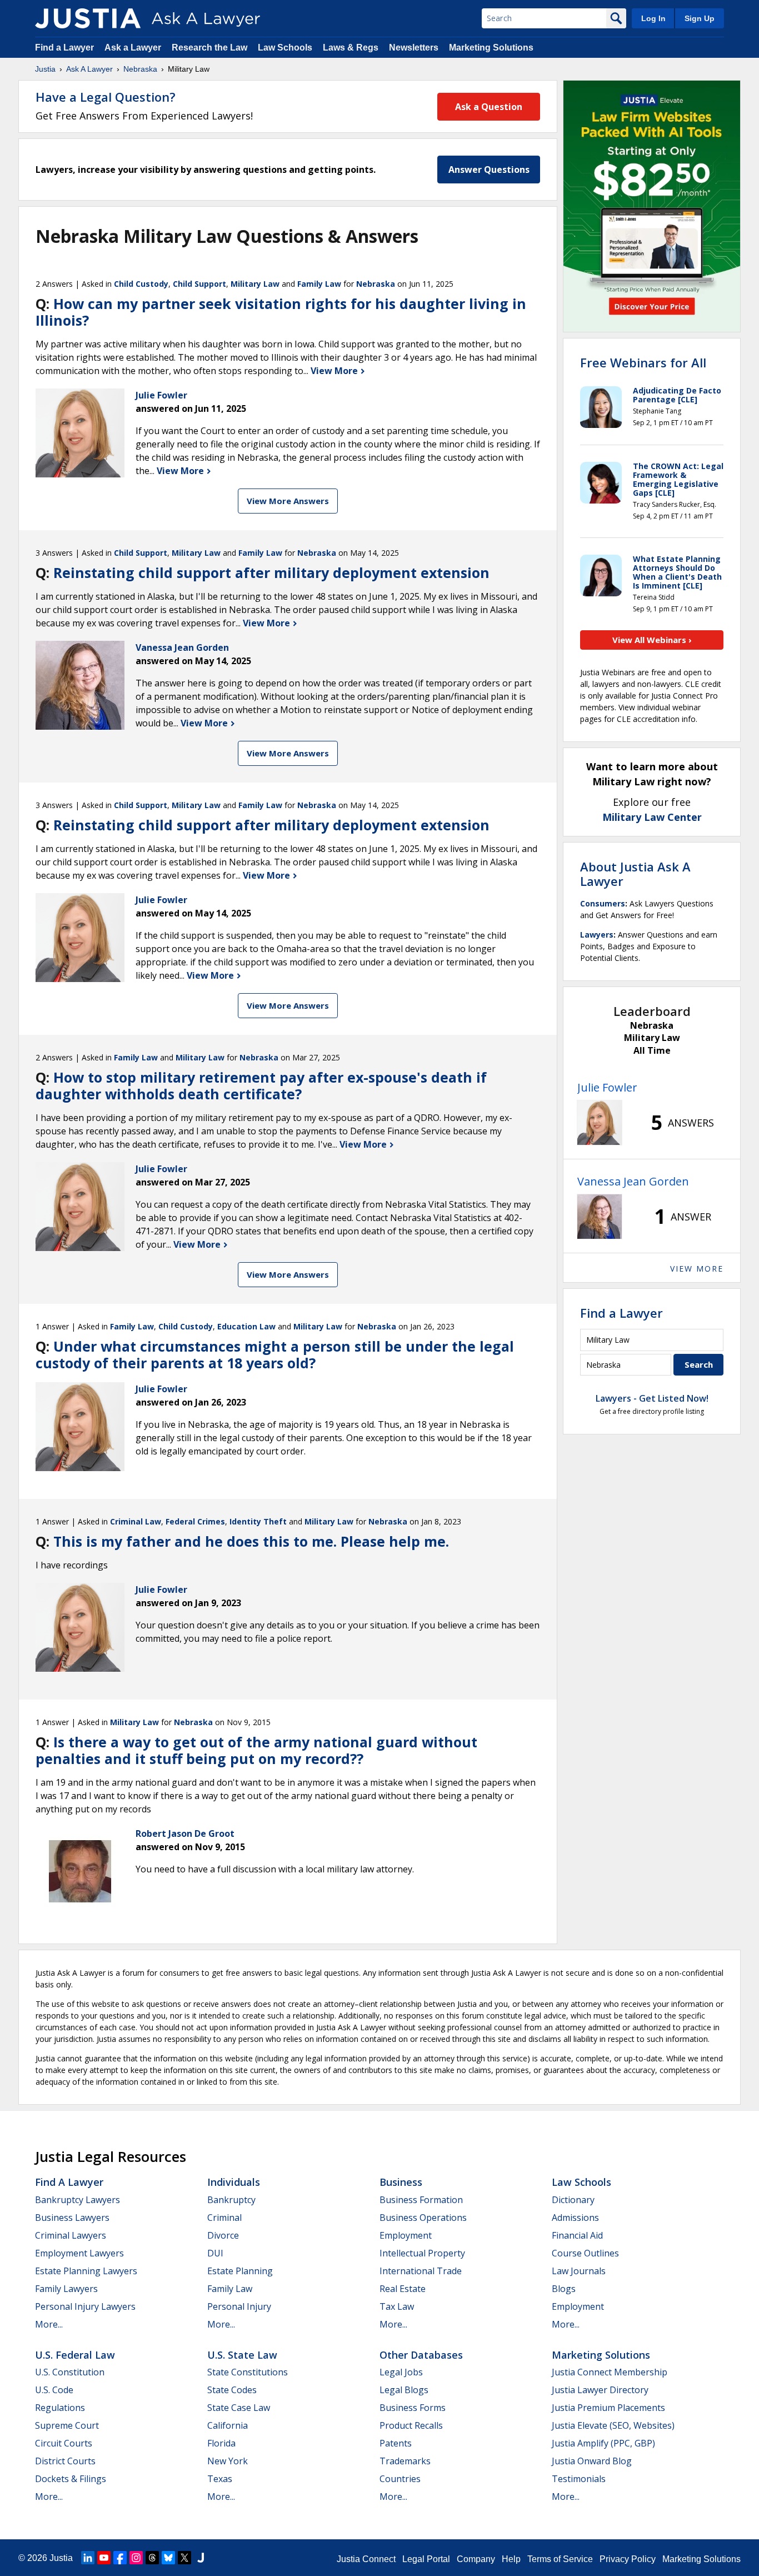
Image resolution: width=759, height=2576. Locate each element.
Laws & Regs (351, 48)
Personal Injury (239, 2306)
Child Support (199, 284)
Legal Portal (426, 2559)
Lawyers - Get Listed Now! (652, 1398)
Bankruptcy (231, 2200)
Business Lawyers (72, 2218)
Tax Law (397, 2306)
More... (49, 2324)
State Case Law (239, 2408)
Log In (653, 18)
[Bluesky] (168, 2558)
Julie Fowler (607, 1087)
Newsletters (414, 48)
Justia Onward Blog (592, 2461)
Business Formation (421, 2200)
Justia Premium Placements (608, 2408)
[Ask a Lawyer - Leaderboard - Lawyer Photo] (600, 1123)
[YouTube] (104, 2558)
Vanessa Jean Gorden (633, 1181)
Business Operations (423, 2218)
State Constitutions (248, 2372)
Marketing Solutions (491, 48)
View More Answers (288, 501)
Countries (400, 2479)
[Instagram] (136, 2558)
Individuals (234, 2182)
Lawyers (597, 935)
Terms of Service (560, 2559)
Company (476, 2559)
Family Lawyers (66, 2289)
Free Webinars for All (643, 362)
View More (335, 371)
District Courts (65, 2461)
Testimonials (579, 2479)
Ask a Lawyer (134, 48)
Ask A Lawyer (89, 69)
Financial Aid (577, 2235)
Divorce (223, 2235)
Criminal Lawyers (71, 2235)
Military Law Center (652, 817)
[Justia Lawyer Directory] (201, 2558)
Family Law (319, 284)
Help (511, 2559)
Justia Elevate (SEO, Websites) (613, 2425)
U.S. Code (54, 2390)
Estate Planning (240, 2271)
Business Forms (413, 2408)
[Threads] (152, 2558)
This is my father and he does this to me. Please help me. (251, 1541)
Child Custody (141, 284)
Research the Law (209, 48)
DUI (215, 2253)
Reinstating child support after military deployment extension (271, 572)
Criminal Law (136, 1521)
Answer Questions (489, 170)
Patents (396, 2443)
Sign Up (700, 18)
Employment (406, 2235)
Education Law (246, 1326)
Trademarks (405, 2461)
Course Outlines (585, 2253)
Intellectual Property (422, 2253)
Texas (220, 2479)
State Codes (232, 2390)
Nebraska (140, 69)
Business (401, 2182)
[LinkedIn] (88, 2558)
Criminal (224, 2218)
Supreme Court (67, 2425)
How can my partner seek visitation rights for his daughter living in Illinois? (281, 312)
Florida (221, 2443)
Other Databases (421, 2355)
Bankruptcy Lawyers (78, 2200)
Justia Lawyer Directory (600, 2390)
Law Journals (579, 2271)
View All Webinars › (652, 640)
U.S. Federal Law (75, 2355)
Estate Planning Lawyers (86, 2271)
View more (697, 1269)
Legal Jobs (401, 2372)
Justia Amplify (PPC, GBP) (603, 2443)
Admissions (575, 2218)
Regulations (60, 2408)
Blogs (564, 2289)
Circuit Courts (64, 2443)
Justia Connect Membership (610, 2372)
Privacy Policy (628, 2559)
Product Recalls (411, 2425)
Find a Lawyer (64, 48)
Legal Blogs (404, 2390)
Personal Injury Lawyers (85, 2306)
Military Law (255, 284)
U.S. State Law (242, 2355)
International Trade (421, 2271)
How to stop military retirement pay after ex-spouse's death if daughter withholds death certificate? (261, 1085)
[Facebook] (120, 2558)
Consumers (603, 903)
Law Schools (285, 48)
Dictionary (573, 2200)
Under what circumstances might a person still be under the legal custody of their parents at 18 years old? (275, 1354)
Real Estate (403, 2289)
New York (228, 2461)
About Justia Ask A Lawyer (635, 874)
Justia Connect (366, 2559)
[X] (184, 2558)
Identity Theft (258, 1521)
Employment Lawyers (79, 2253)
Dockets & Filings (71, 2479)
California (228, 2425)
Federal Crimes (195, 1521)
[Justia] (88, 18)
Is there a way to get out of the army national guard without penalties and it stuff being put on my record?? (256, 1750)
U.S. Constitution (70, 2372)
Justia (45, 69)
